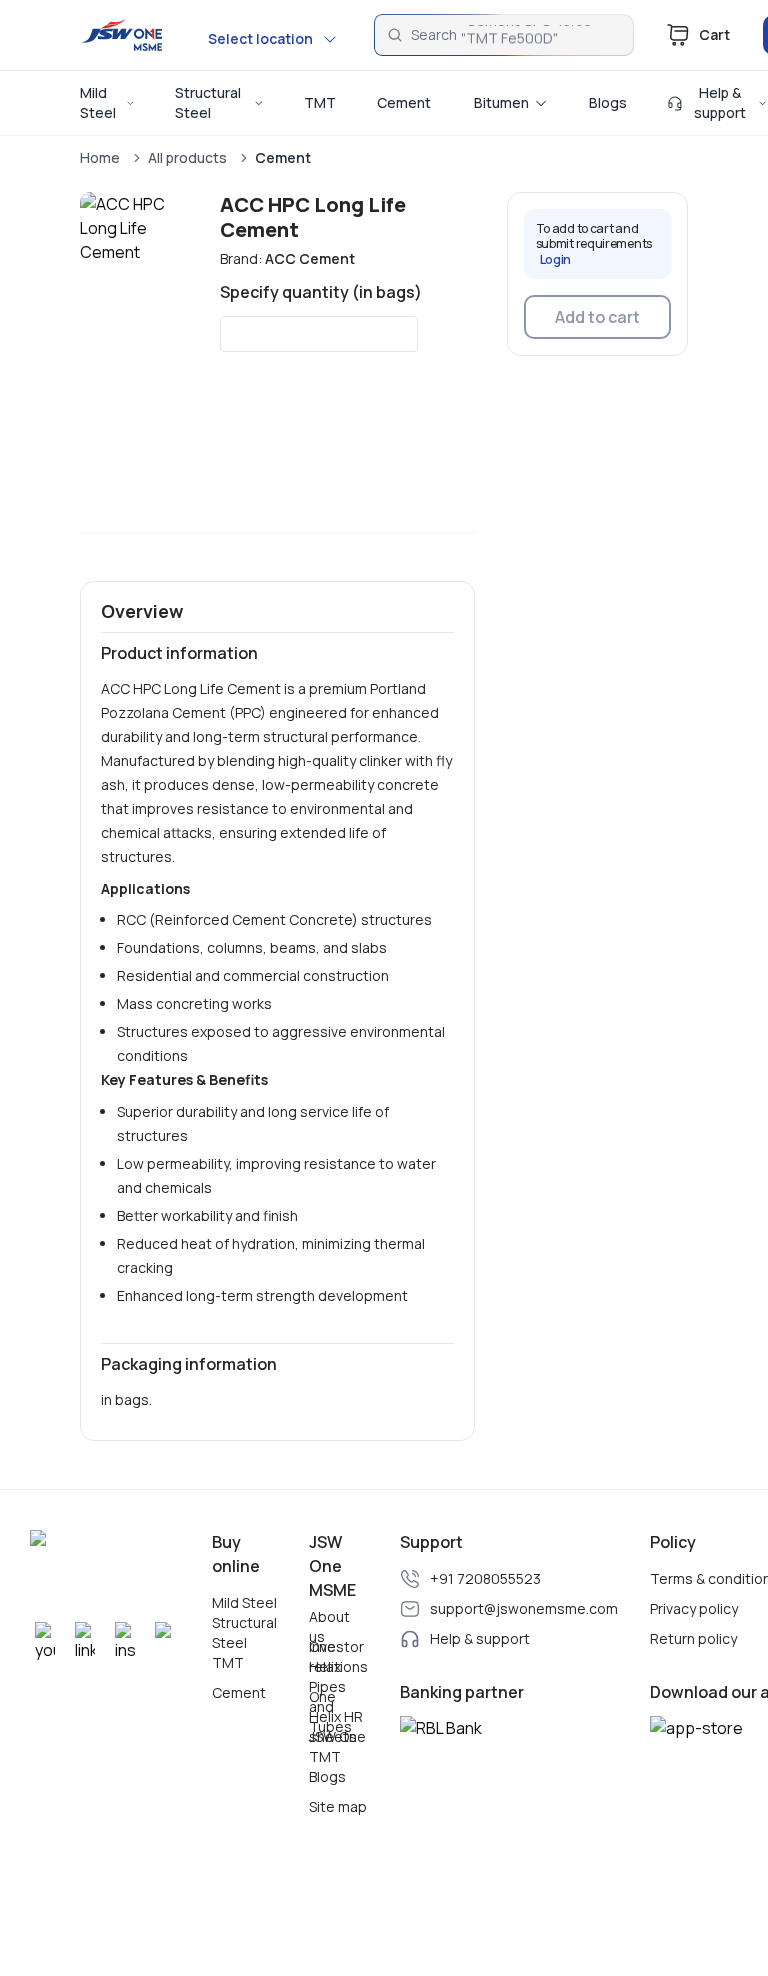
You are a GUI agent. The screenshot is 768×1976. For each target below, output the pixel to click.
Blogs (327, 1777)
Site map (338, 1807)
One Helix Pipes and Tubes (330, 1687)
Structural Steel (244, 1633)
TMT (228, 1663)
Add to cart (597, 317)
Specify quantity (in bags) (321, 292)
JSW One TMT (337, 1747)
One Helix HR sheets (336, 1717)
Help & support (480, 1639)
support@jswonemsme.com (524, 1609)
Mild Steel (244, 1603)
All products (187, 157)
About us (329, 1627)
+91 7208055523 (485, 1579)
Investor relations (338, 1657)
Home (100, 157)
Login (556, 259)
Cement (283, 157)
